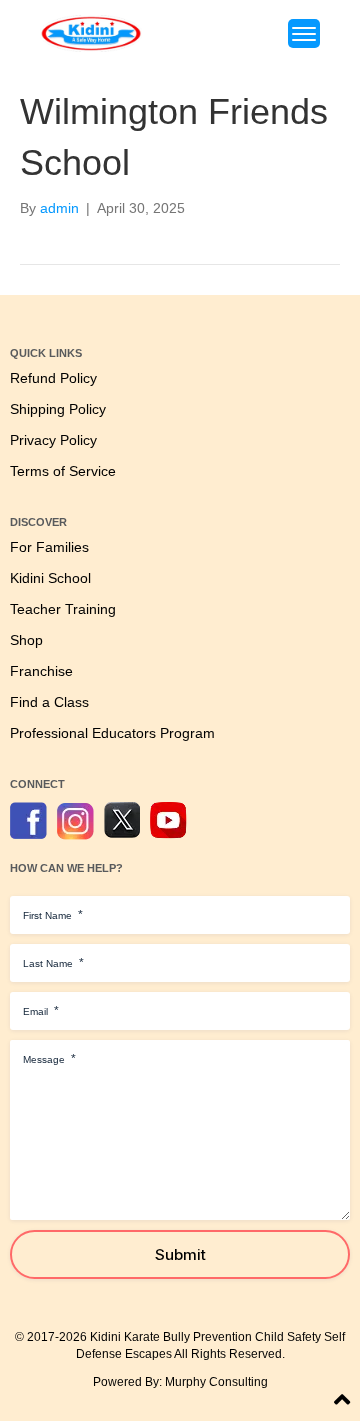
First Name (53, 915)
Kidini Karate (125, 1337)
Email (41, 1011)
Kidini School (50, 578)
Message (49, 1059)
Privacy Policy (53, 440)
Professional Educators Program (112, 733)
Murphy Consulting (216, 1382)
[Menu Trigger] (304, 33)
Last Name (53, 963)
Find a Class (49, 702)
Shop (26, 640)
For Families (49, 547)
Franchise (41, 671)
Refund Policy (53, 378)
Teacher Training (63, 609)
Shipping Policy (58, 409)
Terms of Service (63, 471)
